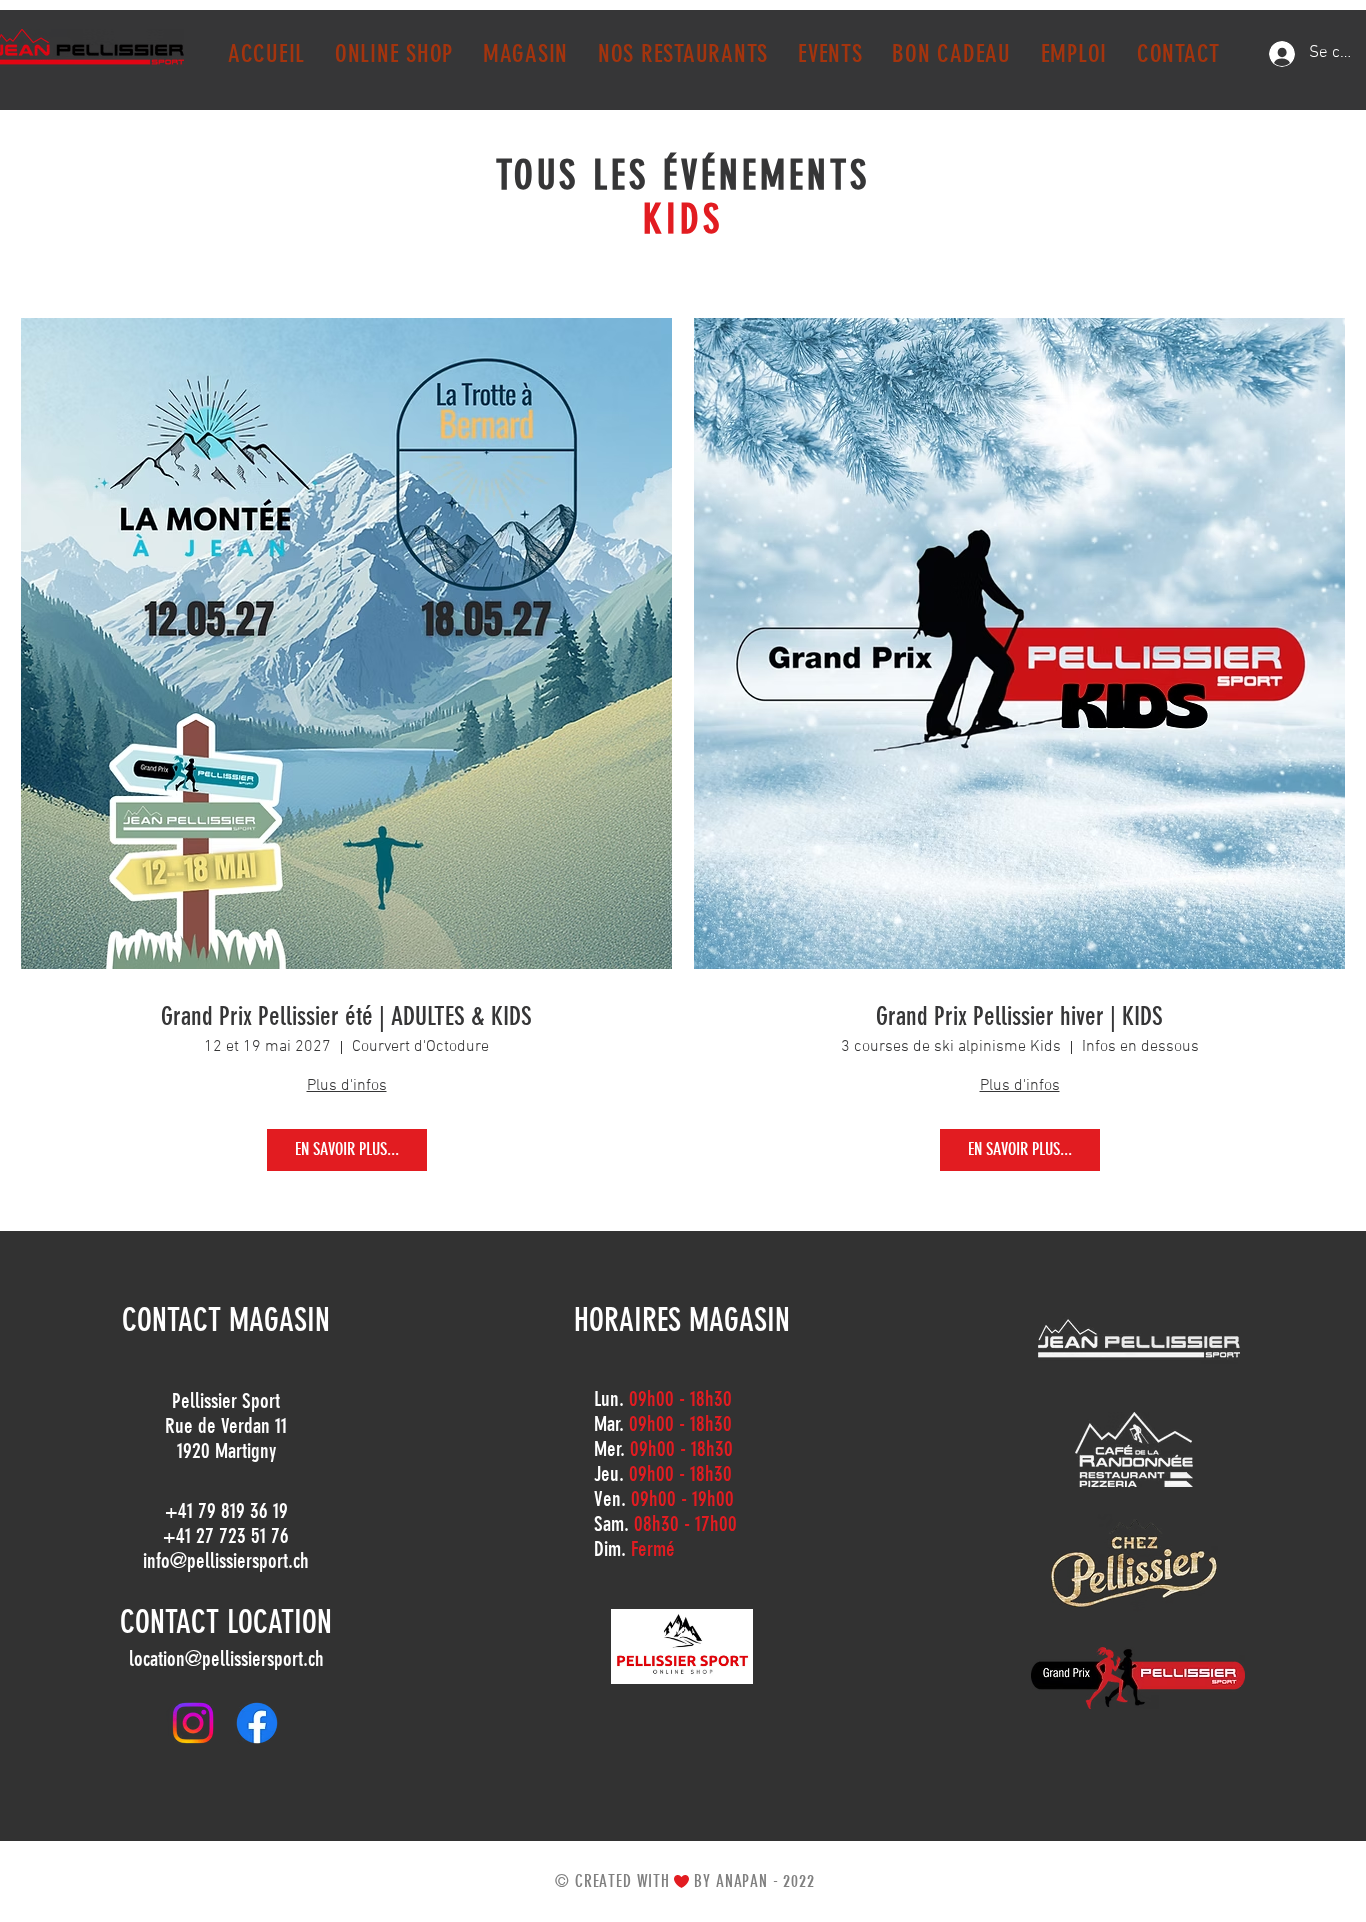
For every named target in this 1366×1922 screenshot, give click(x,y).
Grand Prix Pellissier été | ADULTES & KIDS (346, 1016)
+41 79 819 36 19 (226, 1510)
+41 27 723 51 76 (226, 1535)
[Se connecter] (1282, 54)
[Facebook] (257, 1723)
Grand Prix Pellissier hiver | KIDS (1019, 1016)
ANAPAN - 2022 (765, 1881)
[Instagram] (193, 1723)
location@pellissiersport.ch (226, 1658)
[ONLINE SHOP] (682, 1646)
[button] (525, 53)
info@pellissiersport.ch (226, 1560)
